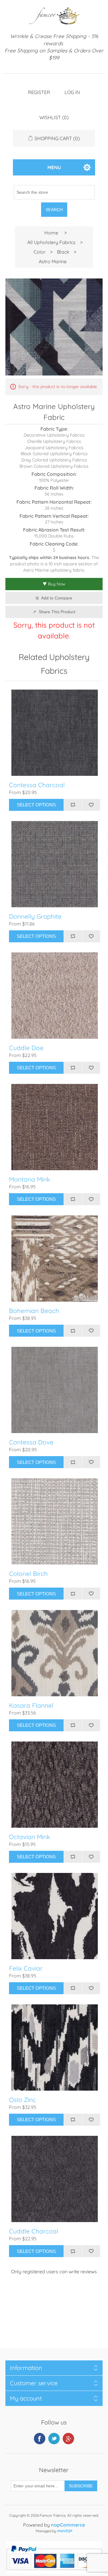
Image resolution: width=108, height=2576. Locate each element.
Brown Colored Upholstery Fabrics (54, 466)
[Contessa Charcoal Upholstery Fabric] (55, 733)
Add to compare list (73, 805)
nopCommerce (68, 2525)
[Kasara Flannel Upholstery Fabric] (55, 1653)
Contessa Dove (31, 1442)
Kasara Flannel (31, 1705)
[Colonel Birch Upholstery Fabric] (55, 1521)
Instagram (68, 2439)
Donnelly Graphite (35, 916)
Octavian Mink (30, 1837)
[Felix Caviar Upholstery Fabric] (55, 1916)
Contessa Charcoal (37, 785)
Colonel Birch (28, 1574)
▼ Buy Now (54, 584)
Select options (36, 805)
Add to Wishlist (91, 805)
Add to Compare (57, 598)
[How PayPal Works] (54, 2572)
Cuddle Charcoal (34, 2231)
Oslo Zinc (22, 2100)
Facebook (40, 2439)
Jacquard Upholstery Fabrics (54, 448)
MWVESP (65, 2531)
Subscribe (81, 2486)
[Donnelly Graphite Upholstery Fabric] (55, 864)
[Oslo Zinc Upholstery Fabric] (55, 2048)
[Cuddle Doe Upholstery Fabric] (55, 996)
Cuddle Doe (26, 1048)
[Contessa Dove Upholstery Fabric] (55, 1390)
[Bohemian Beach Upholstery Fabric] (55, 1259)
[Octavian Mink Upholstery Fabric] (55, 1785)
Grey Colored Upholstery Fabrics (54, 460)
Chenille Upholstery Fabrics (54, 441)
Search (54, 210)
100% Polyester (54, 480)
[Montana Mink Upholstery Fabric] (55, 1127)
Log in (72, 92)
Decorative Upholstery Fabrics (54, 435)
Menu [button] (54, 167)
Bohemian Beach (34, 1311)
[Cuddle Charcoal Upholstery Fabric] (55, 2179)
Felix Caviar (26, 1968)
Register (39, 92)
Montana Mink (30, 1179)
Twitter (54, 2439)
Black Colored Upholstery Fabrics (54, 454)
